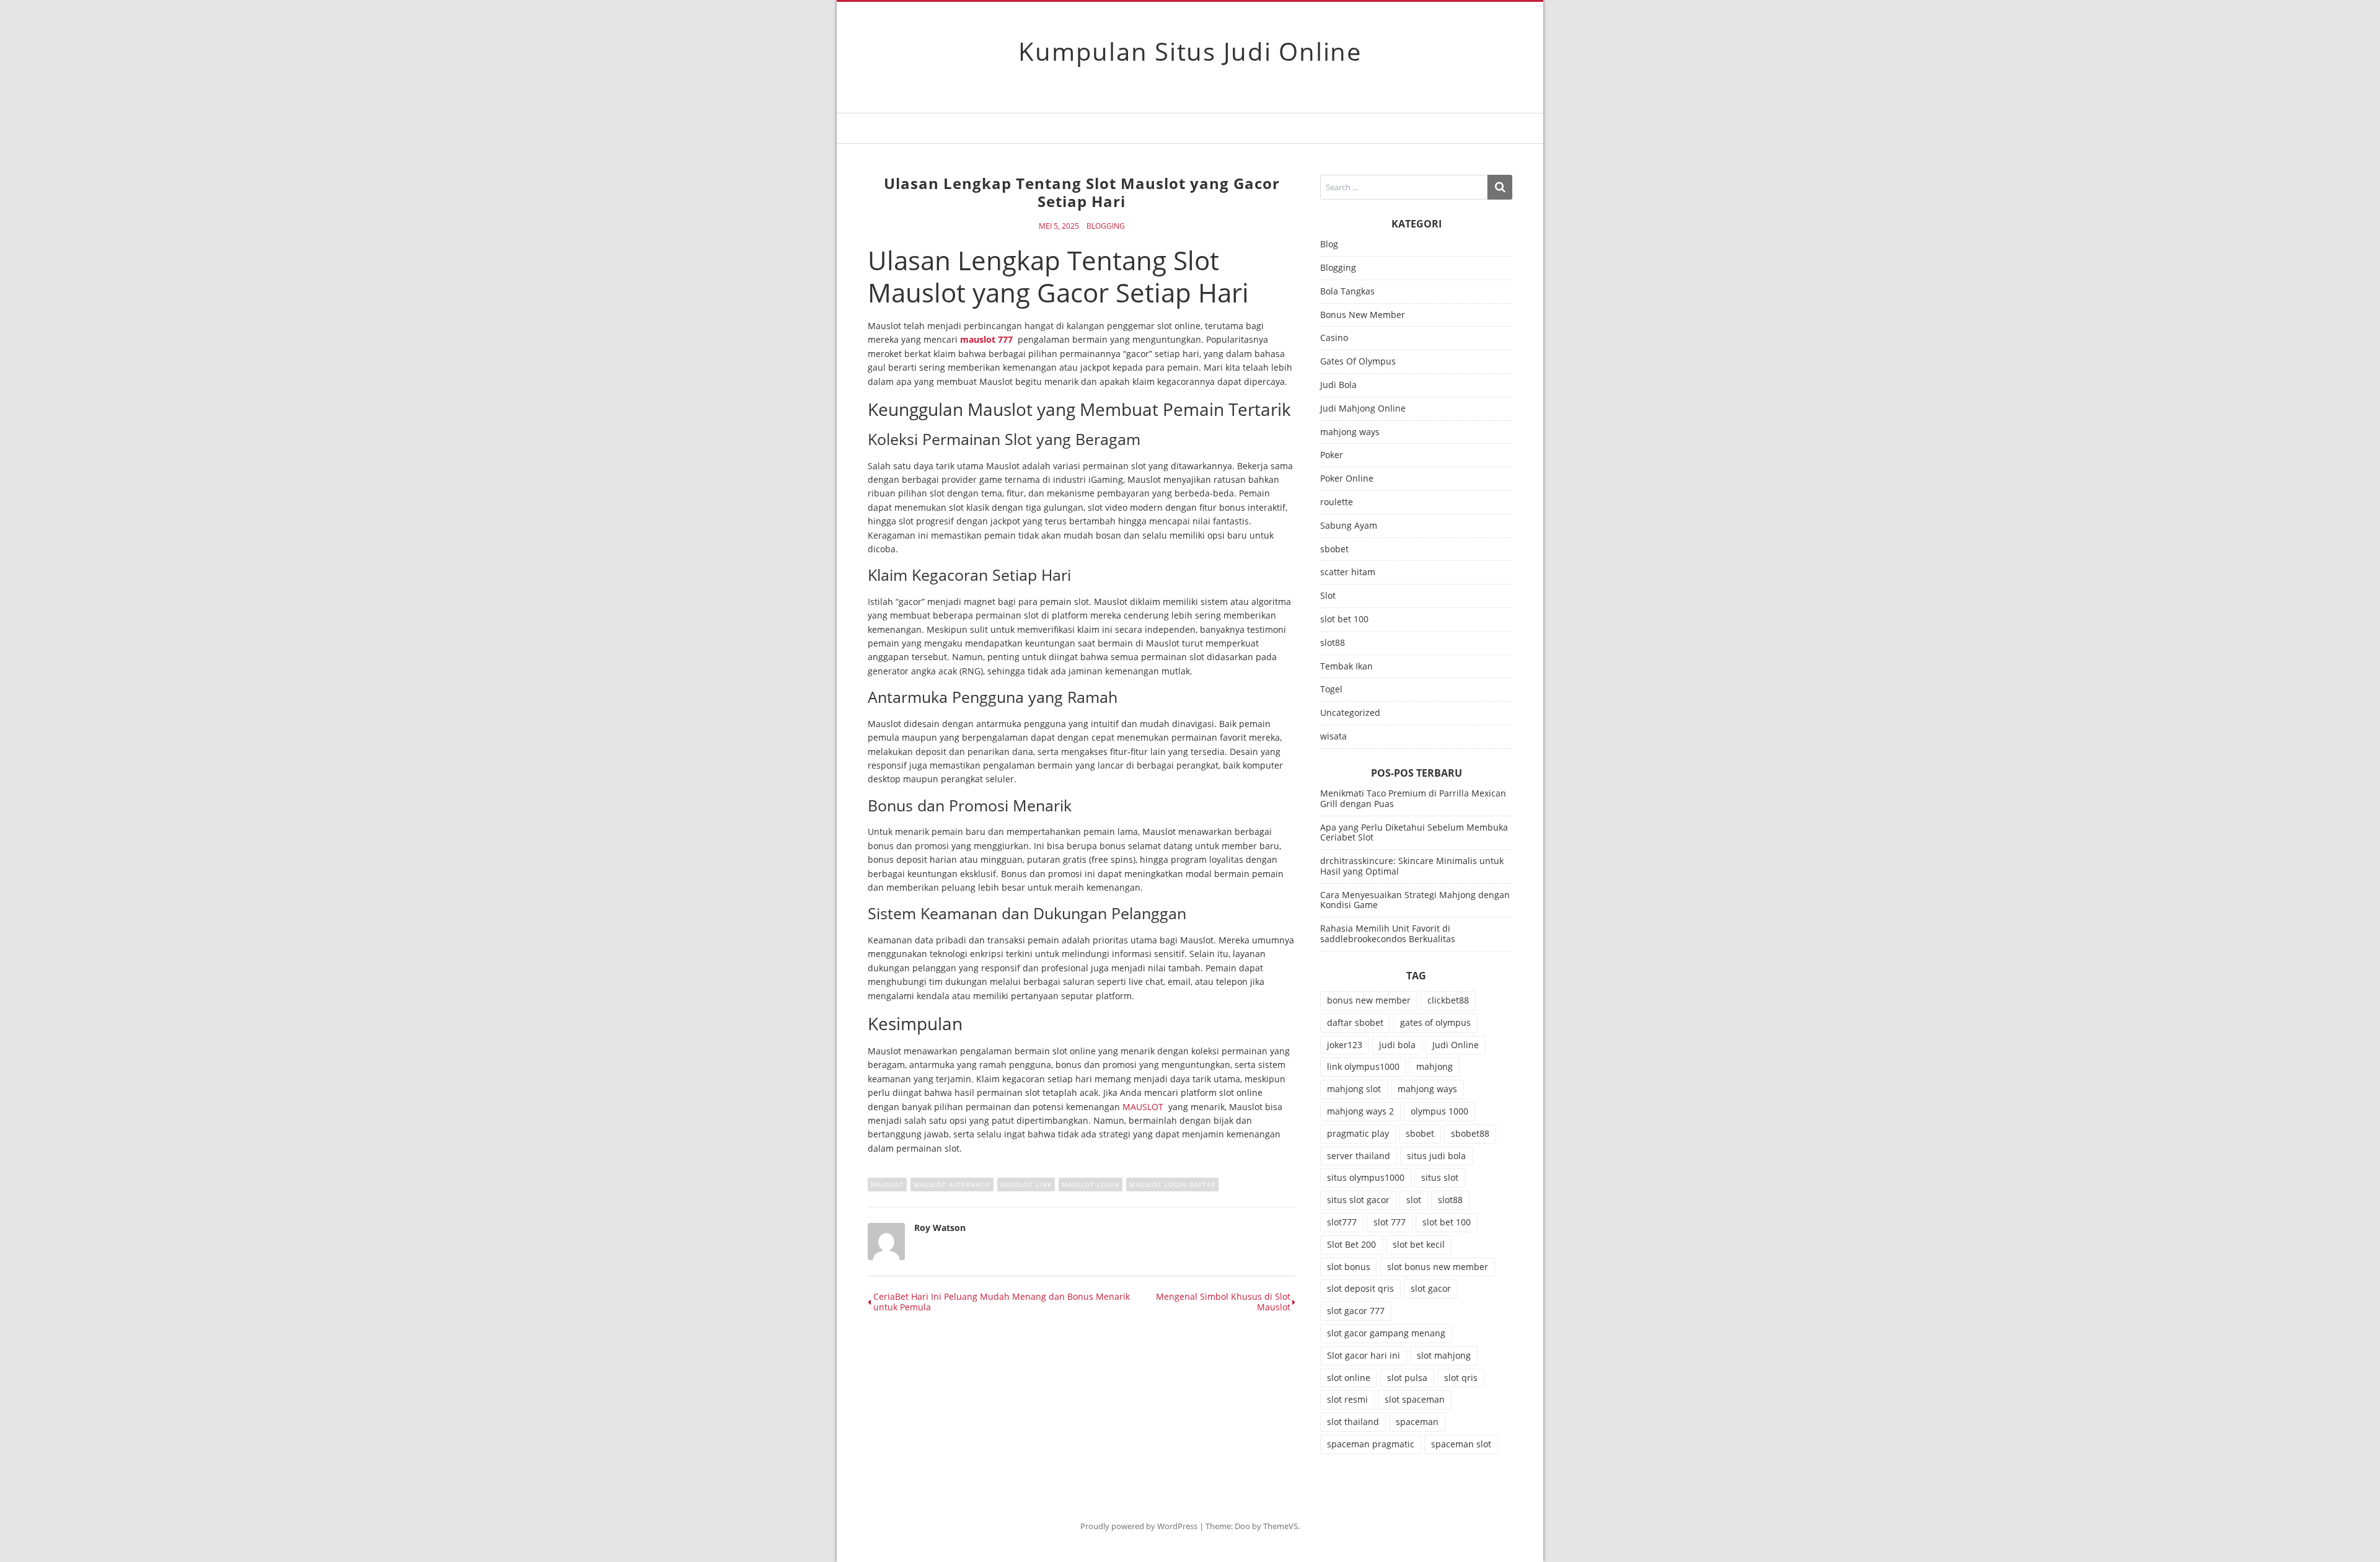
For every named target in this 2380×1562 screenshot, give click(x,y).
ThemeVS (1280, 1526)
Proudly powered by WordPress (1139, 1526)
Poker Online (1347, 479)
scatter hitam (1348, 572)
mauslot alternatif (952, 1185)
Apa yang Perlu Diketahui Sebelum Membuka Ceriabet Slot (1414, 832)
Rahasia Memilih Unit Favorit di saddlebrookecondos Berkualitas (1388, 933)
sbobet (1334, 549)
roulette (1337, 502)
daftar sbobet (1355, 1022)
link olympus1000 (1363, 1066)
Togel (1331, 690)
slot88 (1333, 643)
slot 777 (1390, 1222)
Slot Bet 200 (1351, 1244)
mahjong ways (1350, 432)
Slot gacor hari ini (1364, 1355)
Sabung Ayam (1349, 526)
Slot (1328, 596)
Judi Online (1456, 1045)
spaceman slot (1461, 1444)
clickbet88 (1448, 1000)
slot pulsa (1407, 1378)
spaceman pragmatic (1371, 1444)
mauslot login (1091, 1185)
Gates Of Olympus (1358, 362)
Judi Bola (1338, 385)
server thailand (1359, 1156)
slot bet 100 (1344, 620)
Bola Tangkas (1347, 292)
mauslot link (1026, 1185)
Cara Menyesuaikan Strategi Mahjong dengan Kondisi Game (1415, 900)
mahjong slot (1354, 1089)
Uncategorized (1350, 713)
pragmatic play (1358, 1133)
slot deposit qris (1360, 1288)
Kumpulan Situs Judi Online (1190, 51)
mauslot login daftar (1172, 1185)
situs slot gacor (1358, 1200)
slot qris (1461, 1378)
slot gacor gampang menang (1386, 1333)
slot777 (1342, 1222)
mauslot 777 (986, 339)
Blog (1329, 245)
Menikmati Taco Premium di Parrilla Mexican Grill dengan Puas (1413, 798)
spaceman (1417, 1422)
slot (1414, 1200)
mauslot (887, 1185)
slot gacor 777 (1356, 1311)
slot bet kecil (1419, 1244)
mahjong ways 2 (1360, 1111)
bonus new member (1369, 1000)
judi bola (1397, 1045)
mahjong (1435, 1066)
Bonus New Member (1363, 315)
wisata (1333, 737)
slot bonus (1349, 1267)
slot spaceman (1415, 1399)
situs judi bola (1436, 1156)
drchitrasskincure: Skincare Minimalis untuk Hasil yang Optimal (1412, 866)
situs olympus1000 (1366, 1177)
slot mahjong (1444, 1355)
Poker (1332, 455)
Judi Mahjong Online (1363, 409)
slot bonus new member (1438, 1267)
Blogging (1106, 226)
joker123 (1345, 1045)
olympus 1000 (1439, 1111)
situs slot (1440, 1177)
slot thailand (1353, 1422)
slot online (1349, 1378)
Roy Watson (940, 1228)
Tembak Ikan (1346, 667)
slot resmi (1347, 1399)
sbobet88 (1470, 1133)
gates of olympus (1435, 1022)
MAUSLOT (1143, 1107)
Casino (1334, 338)
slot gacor (1431, 1288)
